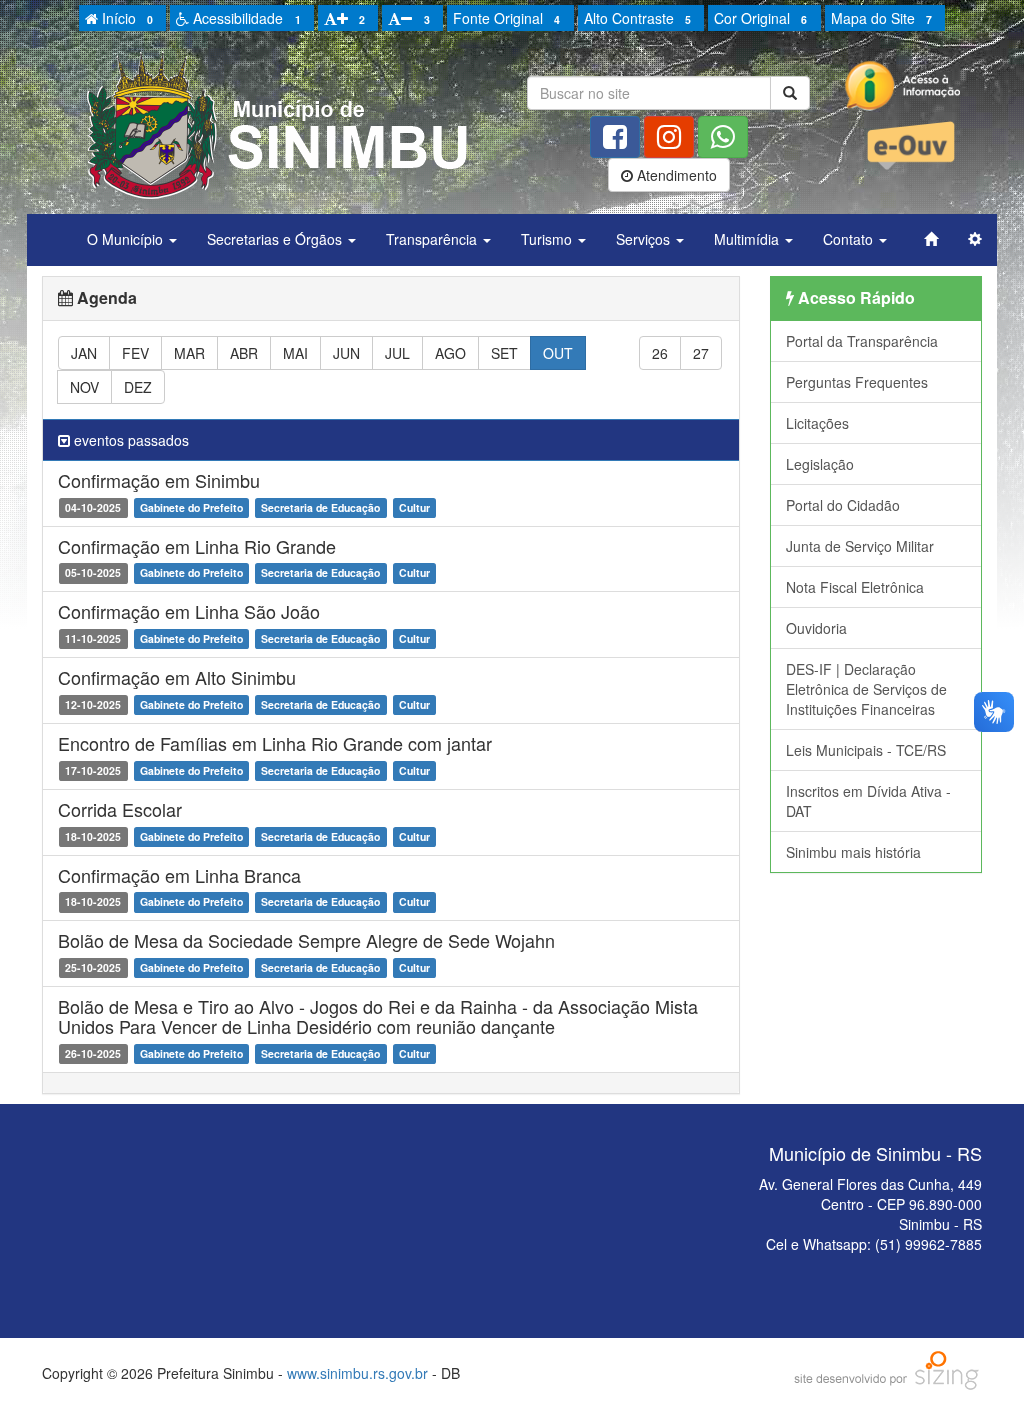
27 (701, 353)
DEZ (138, 387)
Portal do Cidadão (843, 505)
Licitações (817, 423)
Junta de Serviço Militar (860, 546)
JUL (397, 353)
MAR (189, 353)
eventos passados (129, 440)
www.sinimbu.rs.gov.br (357, 1373)
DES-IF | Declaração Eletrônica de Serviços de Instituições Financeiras (866, 689)
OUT (558, 353)
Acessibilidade (244, 18)
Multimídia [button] (748, 239)
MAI (295, 353)
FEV (135, 353)
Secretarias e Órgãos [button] (276, 239)
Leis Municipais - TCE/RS (866, 750)
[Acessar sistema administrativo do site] (975, 239)
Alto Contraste (637, 18)
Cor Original (760, 18)
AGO (450, 353)
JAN (84, 353)
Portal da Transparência (862, 341)
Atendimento (675, 175)
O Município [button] (127, 239)
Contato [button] (850, 239)
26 (660, 353)
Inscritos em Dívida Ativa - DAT (868, 801)
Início (125, 18)
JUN (346, 353)
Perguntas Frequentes (857, 382)
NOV (84, 387)
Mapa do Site (881, 18)
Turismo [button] (548, 239)
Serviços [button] (645, 239)
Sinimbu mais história (853, 852)
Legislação (820, 464)
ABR (244, 353)
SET (504, 353)
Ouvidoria (816, 628)
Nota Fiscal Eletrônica (855, 587)
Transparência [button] (433, 239)
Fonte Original (506, 18)
